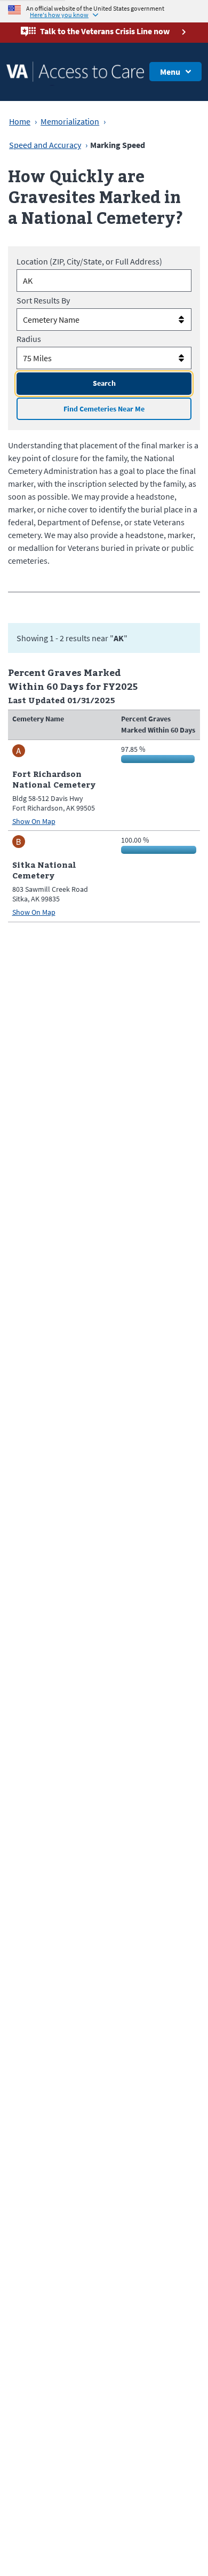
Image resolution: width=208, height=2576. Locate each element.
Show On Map (34, 822)
